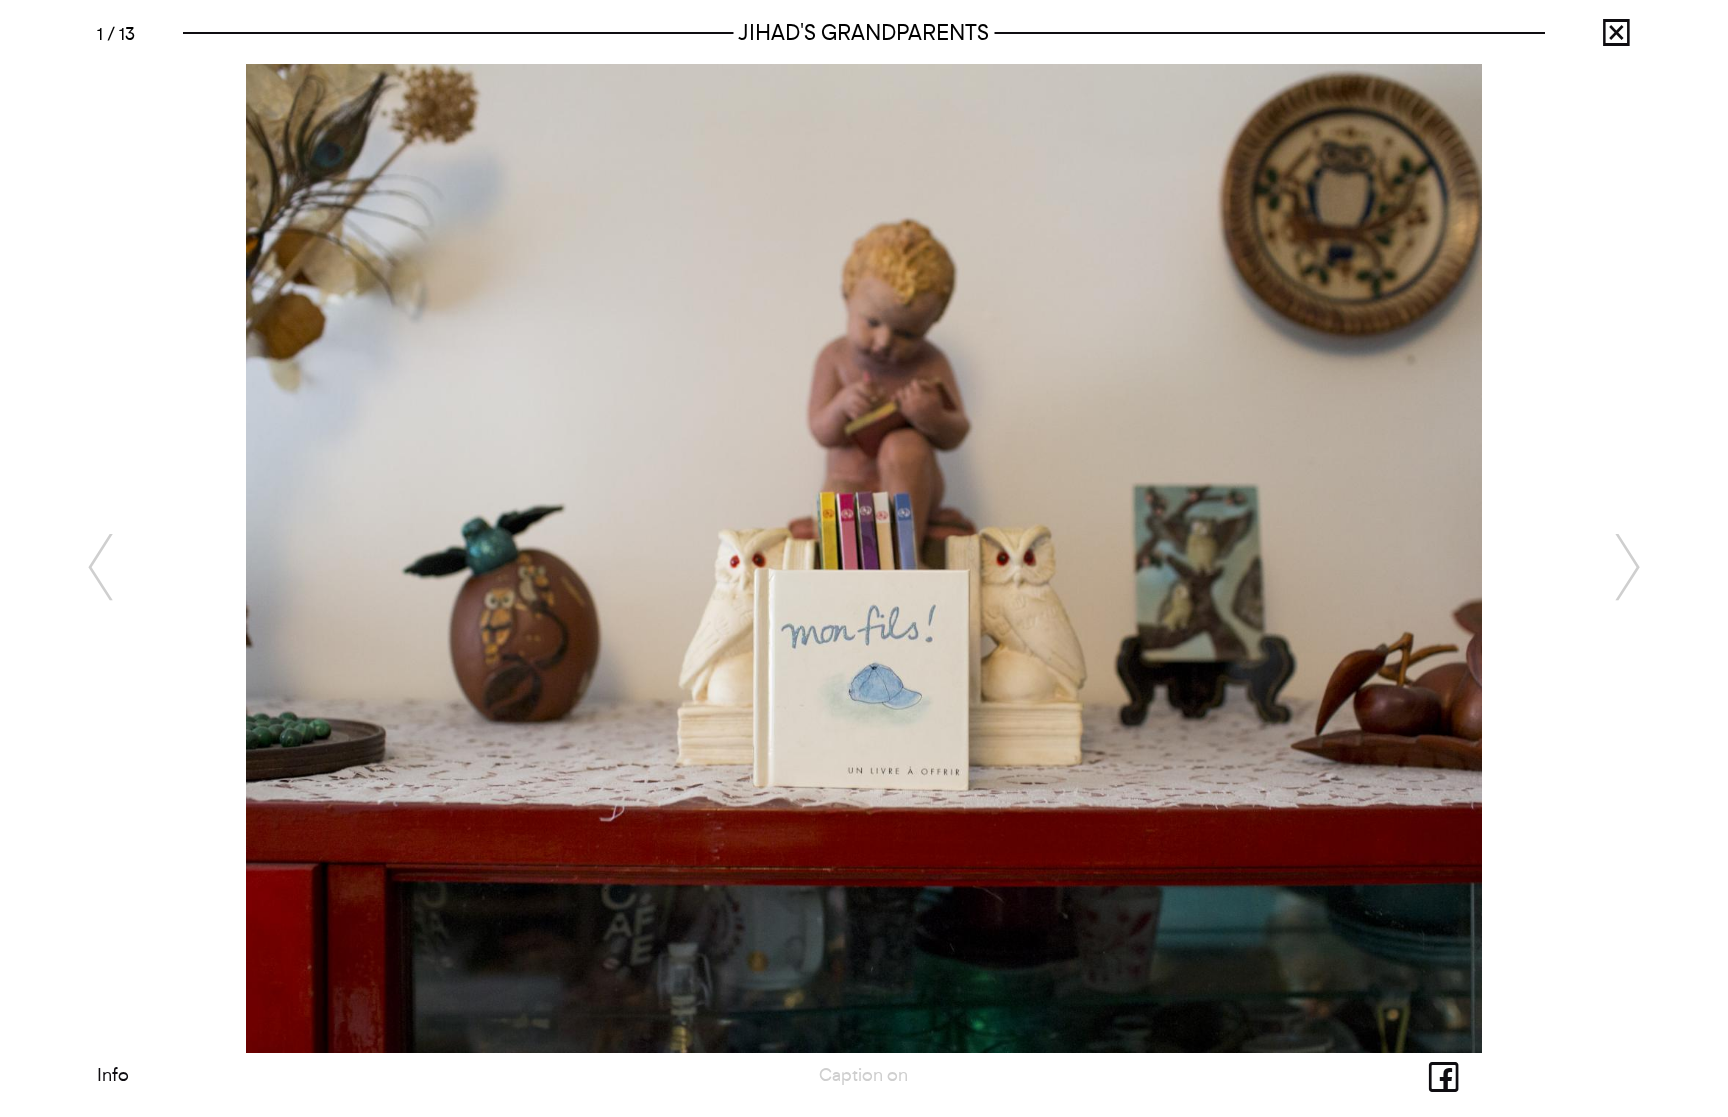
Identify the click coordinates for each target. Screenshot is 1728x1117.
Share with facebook (1424, 1075)
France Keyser (1596, 39)
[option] (864, 558)
